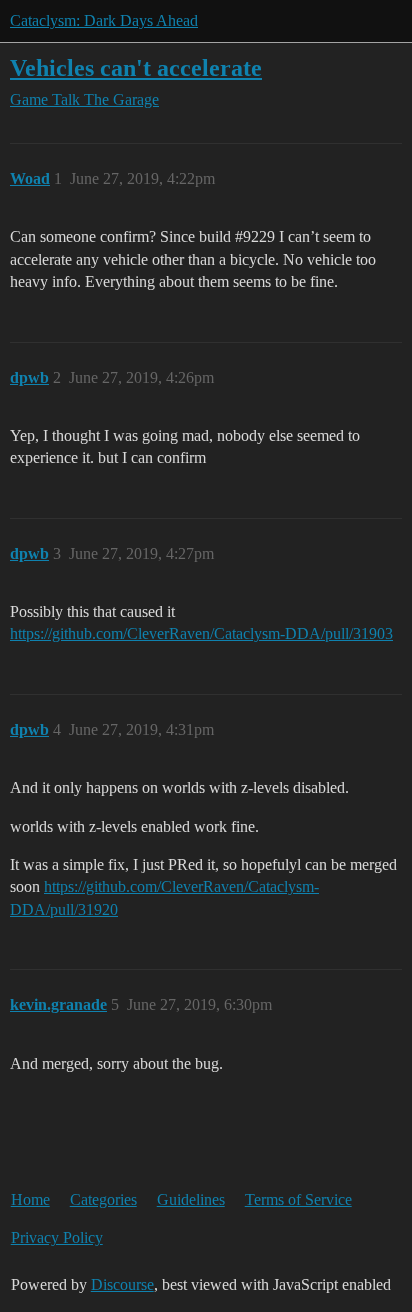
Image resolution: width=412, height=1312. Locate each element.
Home (30, 1199)
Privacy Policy (57, 1237)
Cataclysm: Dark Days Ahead (104, 20)
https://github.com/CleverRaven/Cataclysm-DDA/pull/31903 (201, 633)
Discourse (122, 1284)
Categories (103, 1199)
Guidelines (191, 1199)
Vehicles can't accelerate (136, 67)
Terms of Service (298, 1199)
